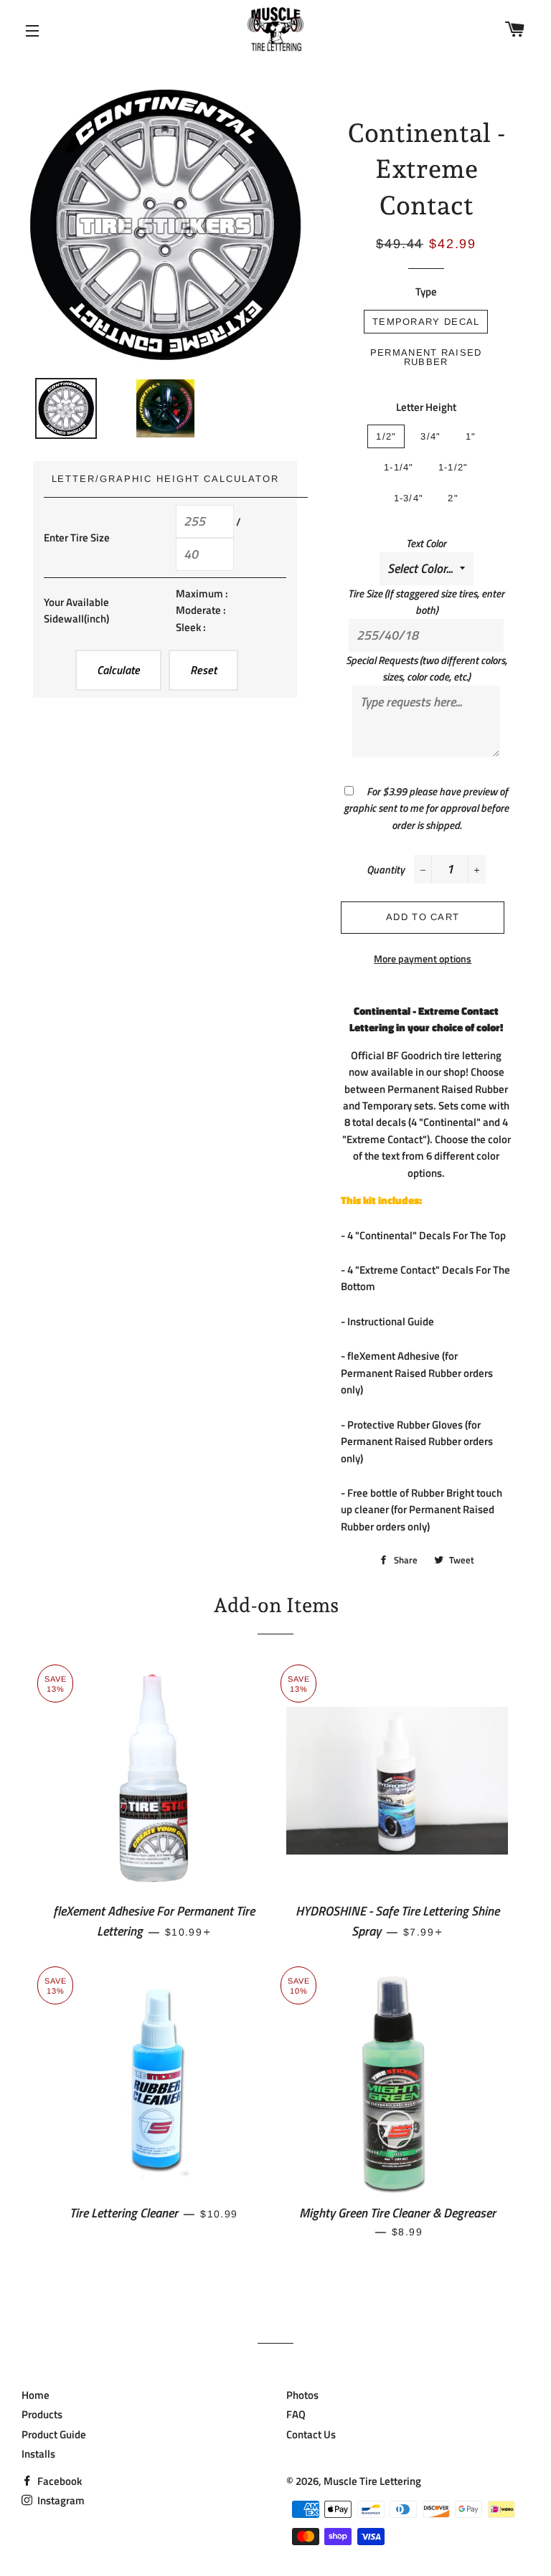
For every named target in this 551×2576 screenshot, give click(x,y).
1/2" (386, 436)
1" (471, 436)
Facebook (58, 2481)
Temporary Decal (426, 322)
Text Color (426, 543)
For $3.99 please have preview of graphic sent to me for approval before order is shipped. (426, 808)
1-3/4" (409, 498)
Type (426, 292)
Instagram (60, 2500)
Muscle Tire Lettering (372, 2481)
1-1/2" (453, 467)
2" (453, 498)
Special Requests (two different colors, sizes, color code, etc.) (427, 668)
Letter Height (426, 407)
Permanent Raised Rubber (426, 357)
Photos (302, 2395)
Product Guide (54, 2434)
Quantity (386, 870)
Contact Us (311, 2434)
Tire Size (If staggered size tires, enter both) (426, 602)
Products (42, 2414)
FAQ (296, 2414)
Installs (38, 2454)
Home (36, 2395)
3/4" (430, 436)
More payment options (423, 958)
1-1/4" (399, 467)
